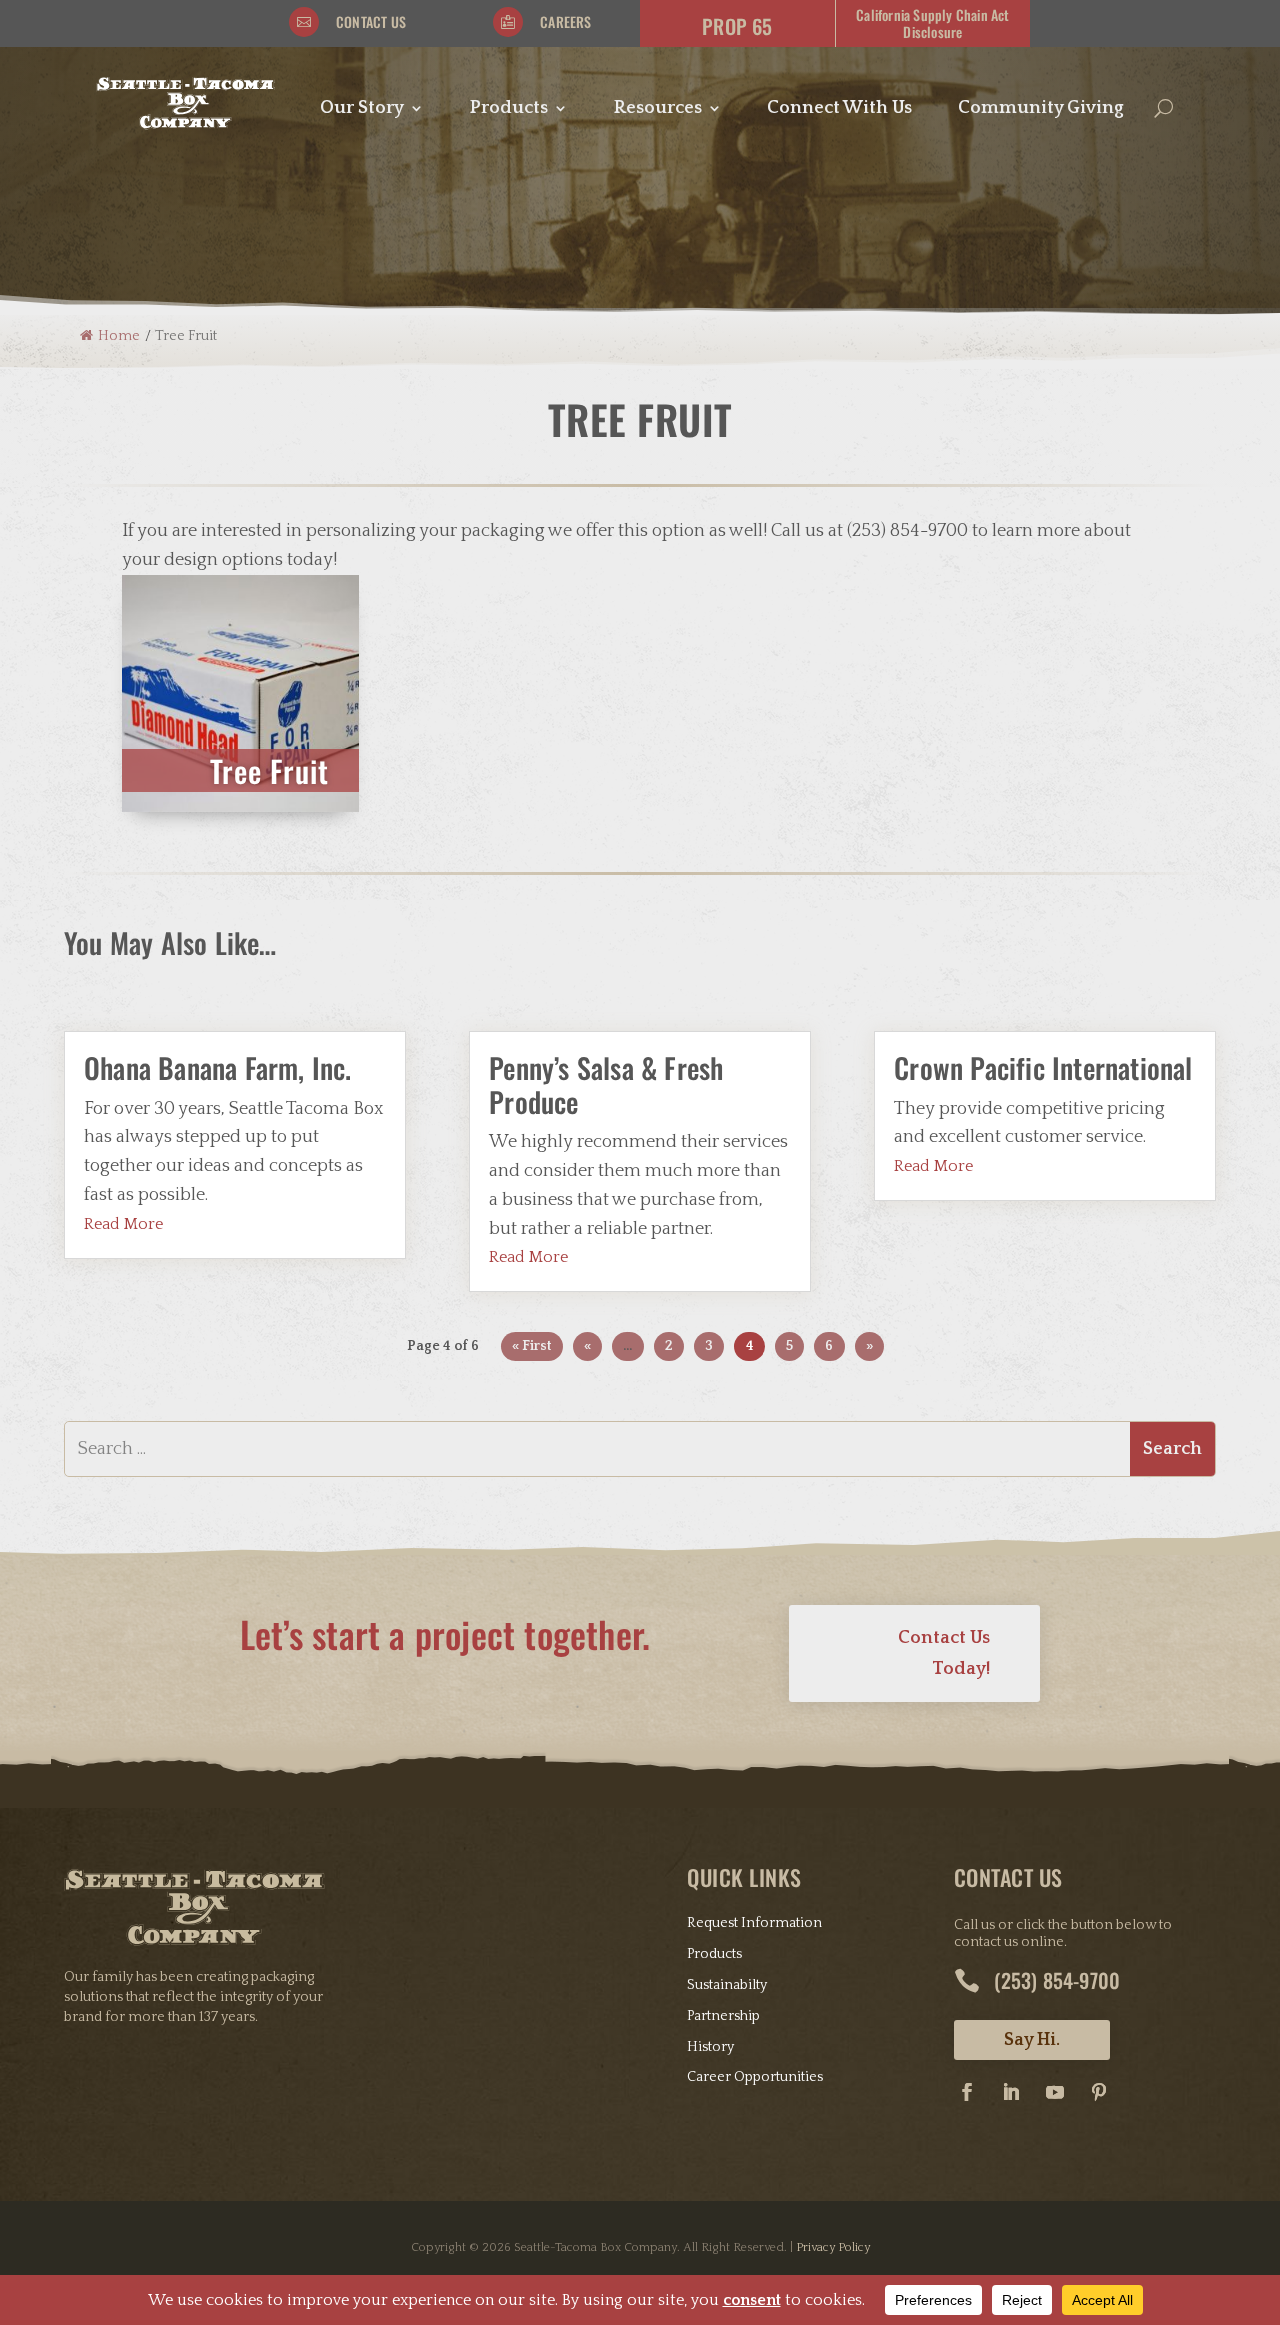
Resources (658, 109)
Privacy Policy (833, 2247)
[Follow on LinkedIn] (1011, 2092)
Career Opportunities (755, 2077)
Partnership (723, 2016)
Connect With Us (839, 109)
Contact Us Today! (944, 1653)
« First (532, 1346)
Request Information (754, 1923)
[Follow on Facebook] (967, 2092)
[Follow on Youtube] (1055, 2092)
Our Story (362, 109)
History (710, 2047)
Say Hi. (1032, 2040)
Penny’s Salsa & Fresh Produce (606, 1084)
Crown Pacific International (1043, 1067)
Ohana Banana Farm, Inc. (218, 1067)
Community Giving (1041, 109)
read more (123, 1224)
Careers (565, 21)
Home (119, 336)
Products (509, 109)
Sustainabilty (727, 1985)
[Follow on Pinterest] (1099, 2092)
